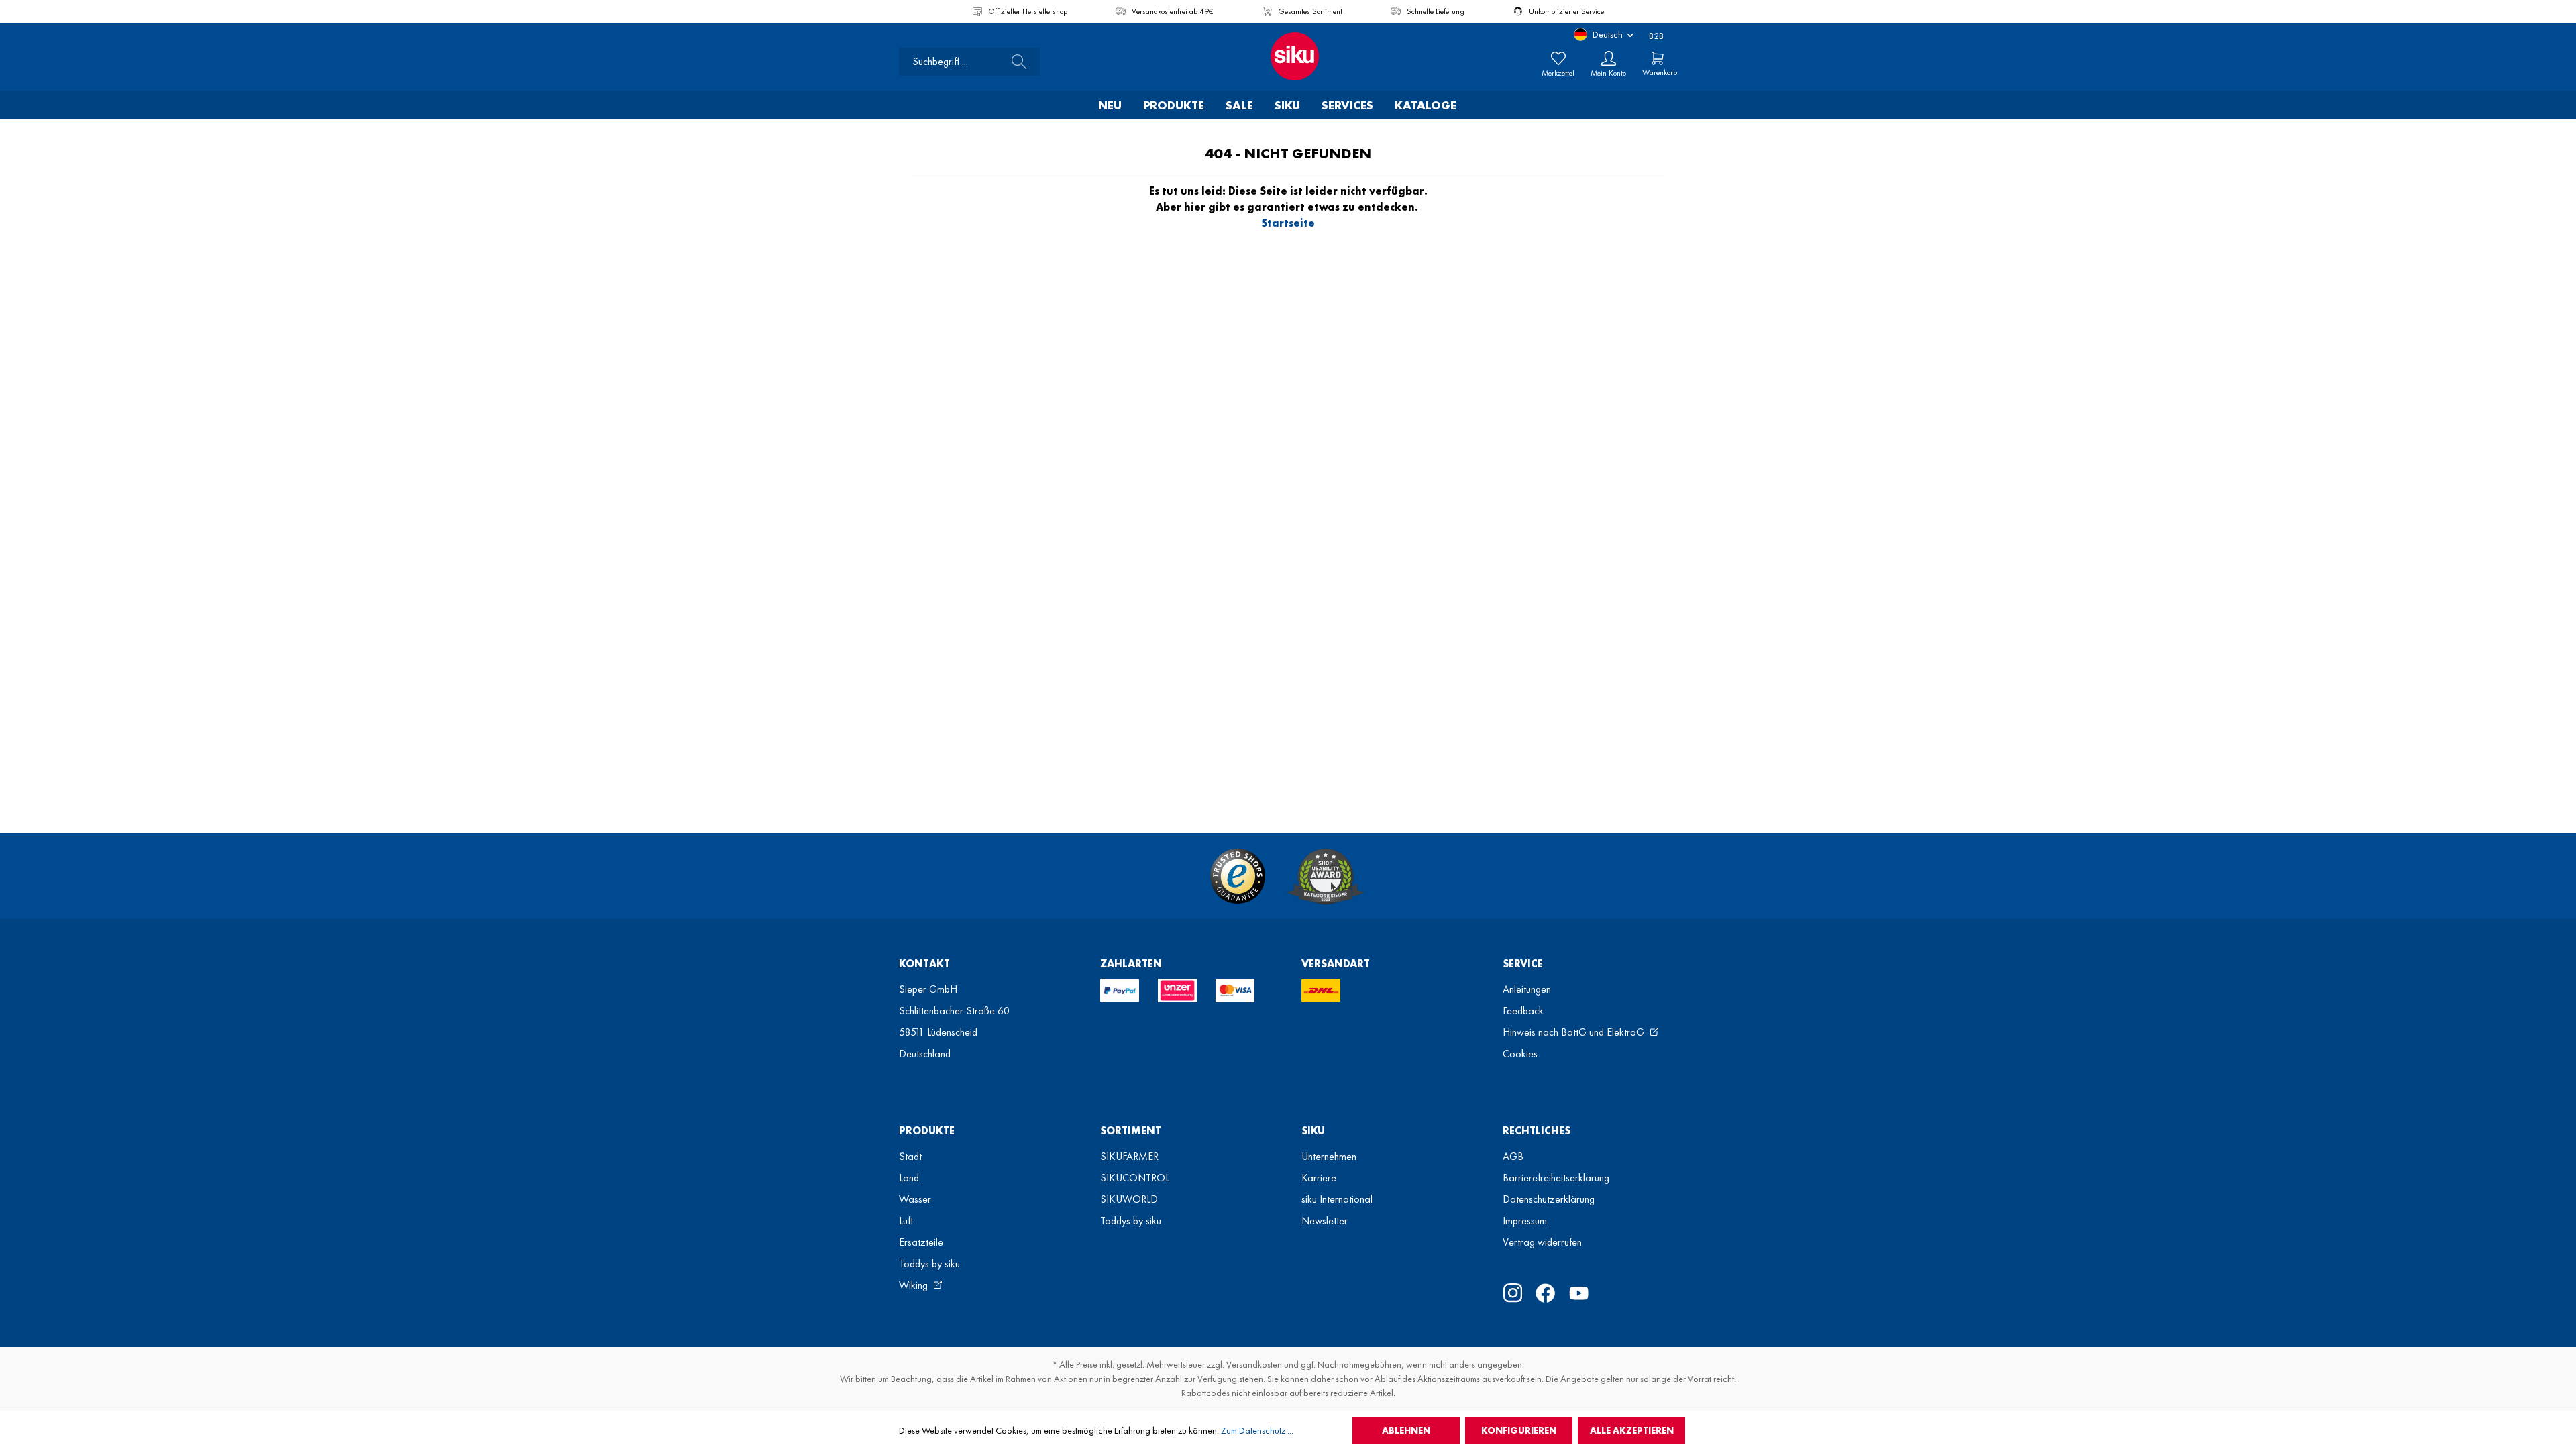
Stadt (910, 1156)
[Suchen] (1015, 62)
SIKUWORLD (1129, 1199)
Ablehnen (1406, 1430)
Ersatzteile (921, 1242)
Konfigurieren (1519, 1430)
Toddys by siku (929, 1264)
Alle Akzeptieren (1632, 1430)
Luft (906, 1221)
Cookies (1520, 1054)
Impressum (1525, 1221)
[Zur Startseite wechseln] (1288, 56)
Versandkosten (1254, 1364)
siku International (1337, 1199)
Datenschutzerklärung (1549, 1199)
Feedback (1523, 1011)
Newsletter (1325, 1221)
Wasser (915, 1199)
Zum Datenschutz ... (1257, 1430)
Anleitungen (1527, 989)
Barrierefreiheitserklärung (1556, 1178)
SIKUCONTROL (1135, 1178)
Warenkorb (1660, 72)
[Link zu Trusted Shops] (1238, 876)
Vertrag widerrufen (1542, 1242)
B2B (1656, 36)
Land (909, 1178)
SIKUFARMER (1129, 1156)
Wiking (915, 1285)
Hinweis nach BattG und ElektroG (1575, 1032)
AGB (1513, 1156)
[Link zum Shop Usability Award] (1326, 876)
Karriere (1319, 1178)
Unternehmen (1329, 1156)
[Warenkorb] (1658, 58)
